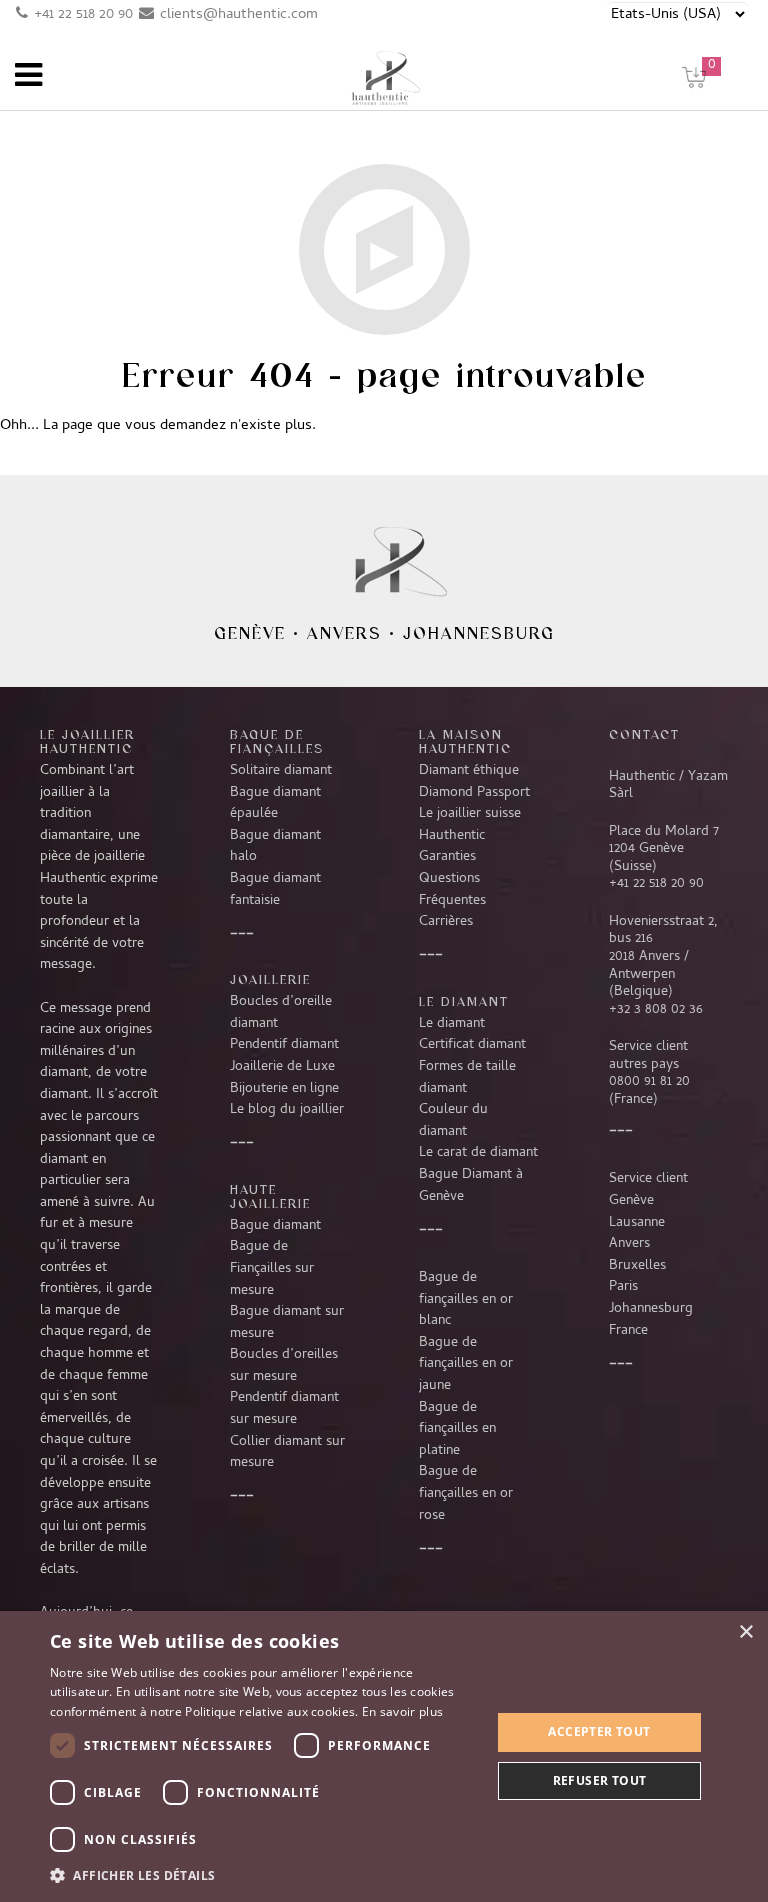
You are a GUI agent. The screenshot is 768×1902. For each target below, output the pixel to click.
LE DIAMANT (464, 1001)
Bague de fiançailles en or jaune (466, 1364)
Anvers (344, 633)
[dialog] (384, 1756)
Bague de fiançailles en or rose (466, 1493)
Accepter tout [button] (599, 1731)
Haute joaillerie (270, 1196)
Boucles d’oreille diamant (281, 1013)
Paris (623, 1287)
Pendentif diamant (284, 1045)
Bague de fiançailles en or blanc (466, 1299)
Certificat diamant (472, 1045)
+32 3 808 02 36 (656, 1010)
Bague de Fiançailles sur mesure (272, 1268)
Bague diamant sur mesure (287, 1323)
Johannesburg (479, 633)
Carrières (446, 922)
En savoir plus (402, 1711)
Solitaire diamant (281, 771)
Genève (250, 633)
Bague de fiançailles (277, 741)
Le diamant (452, 1024)
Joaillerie (270, 979)
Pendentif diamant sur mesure (284, 1409)
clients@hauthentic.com (239, 15)
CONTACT (644, 734)
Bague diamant (275, 1226)
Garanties (447, 857)
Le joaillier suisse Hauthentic (470, 825)
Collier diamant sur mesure (287, 1453)
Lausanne (637, 1223)
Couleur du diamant (453, 1121)
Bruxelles (637, 1266)
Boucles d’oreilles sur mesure (284, 1366)
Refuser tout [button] (600, 1780)
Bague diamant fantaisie (275, 890)
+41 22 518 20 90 (83, 15)
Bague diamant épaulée (275, 804)
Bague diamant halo (275, 847)
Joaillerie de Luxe (282, 1067)
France (628, 1331)
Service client (648, 1179)
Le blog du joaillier (287, 1110)
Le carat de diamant (478, 1153)
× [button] (745, 1632)
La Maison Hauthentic (465, 741)
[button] (264, 1875)
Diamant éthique (469, 771)
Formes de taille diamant (467, 1078)
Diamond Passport (474, 793)
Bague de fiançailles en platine (457, 1429)
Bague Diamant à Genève (471, 1186)
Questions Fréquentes (452, 890)
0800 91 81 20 (649, 1082)
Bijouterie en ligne (284, 1089)
